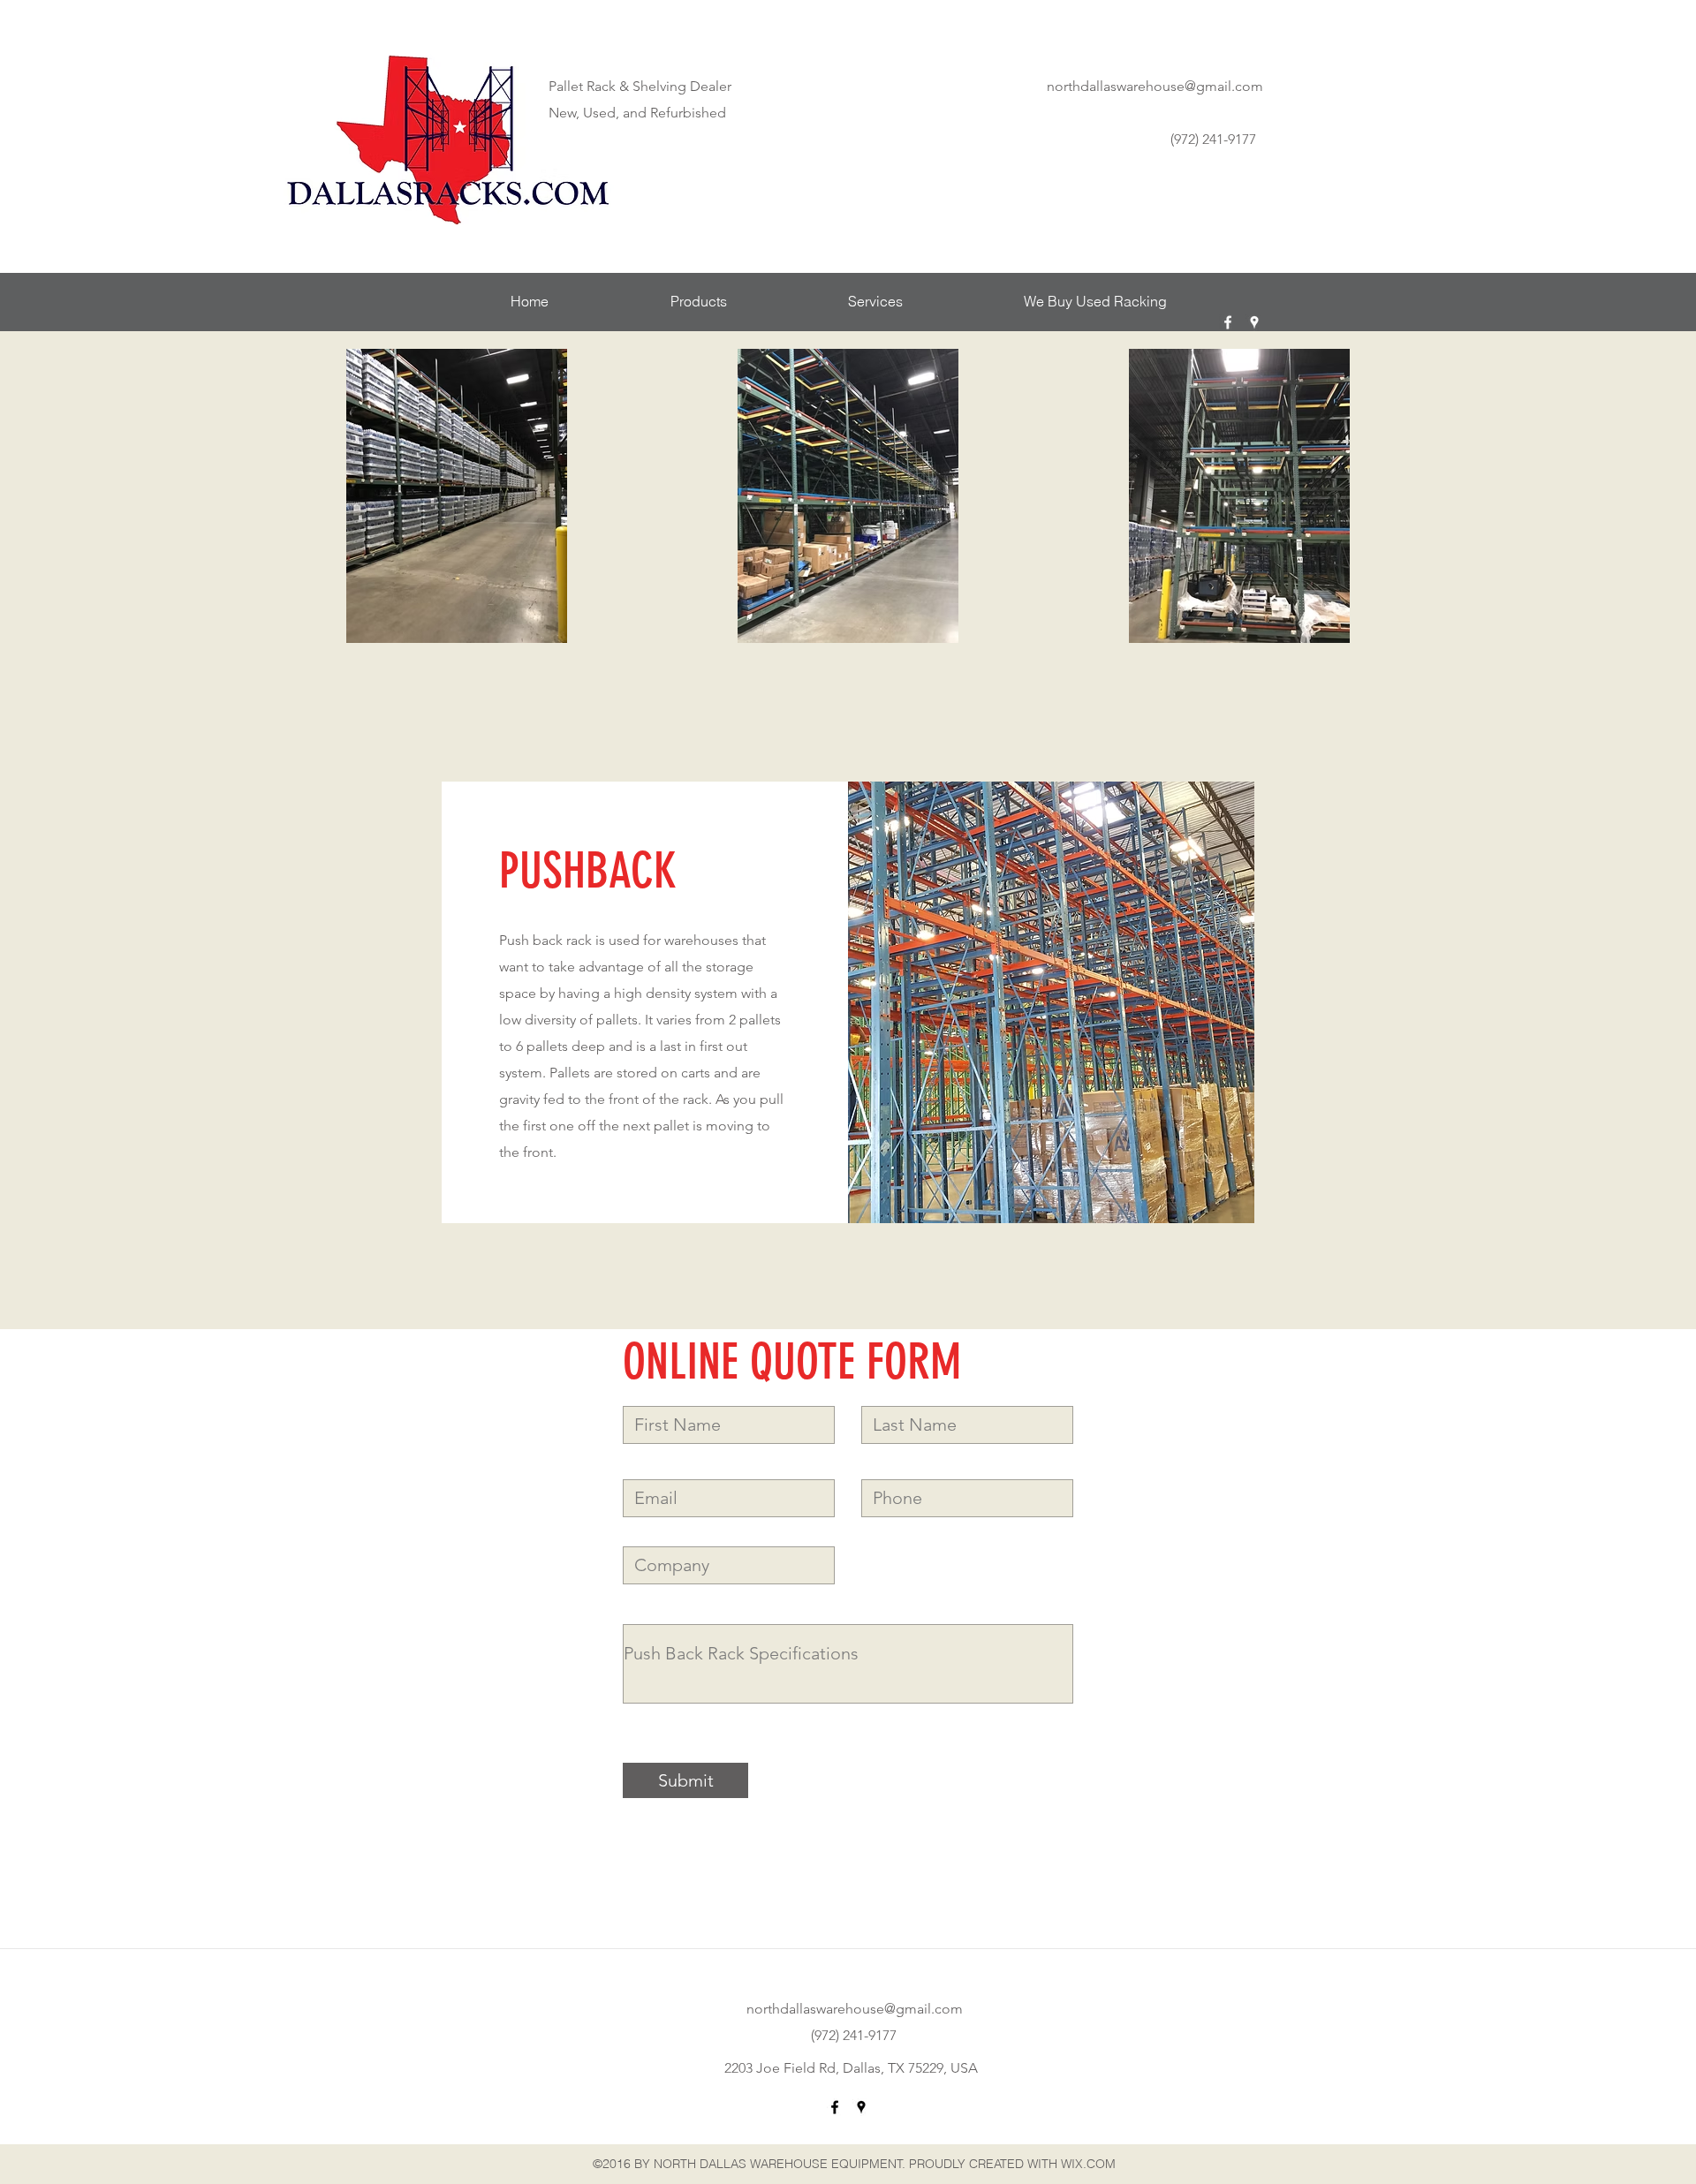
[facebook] (1228, 322)
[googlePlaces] (1254, 322)
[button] (698, 302)
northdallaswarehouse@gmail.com (1155, 86)
